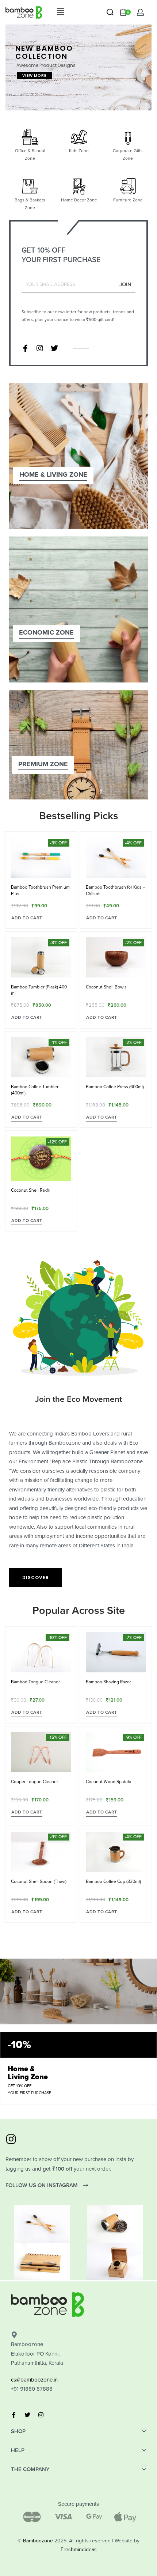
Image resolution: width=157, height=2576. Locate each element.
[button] (60, 12)
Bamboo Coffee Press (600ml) (115, 1087)
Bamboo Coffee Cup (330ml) (113, 1881)
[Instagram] (40, 348)
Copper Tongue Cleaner (35, 1782)
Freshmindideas (79, 2549)
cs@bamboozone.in (34, 2380)
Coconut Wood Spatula (108, 1782)
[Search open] (110, 12)
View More (34, 75)
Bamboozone (38, 2541)
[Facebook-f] (25, 348)
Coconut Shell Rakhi (31, 1190)
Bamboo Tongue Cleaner (35, 1682)
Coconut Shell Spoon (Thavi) (39, 1881)
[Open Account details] (140, 12)
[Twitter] (54, 348)
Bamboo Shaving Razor (108, 1682)
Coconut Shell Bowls (106, 987)
